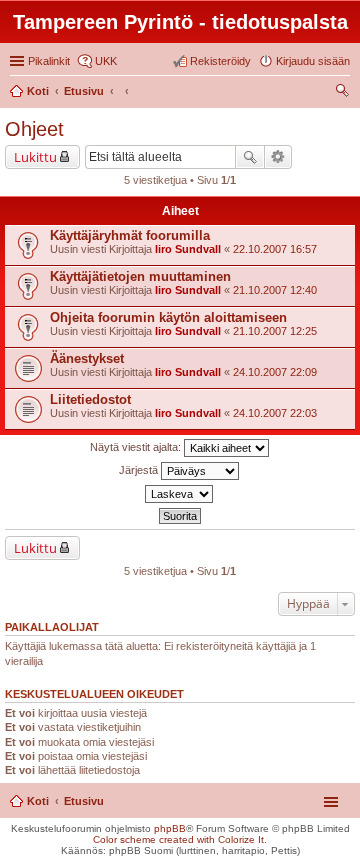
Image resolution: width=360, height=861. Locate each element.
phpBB (170, 828)
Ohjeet (34, 129)
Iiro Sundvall (188, 249)
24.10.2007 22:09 (275, 372)
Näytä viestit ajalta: (137, 447)
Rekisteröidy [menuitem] (220, 61)
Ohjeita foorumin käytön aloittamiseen (168, 317)
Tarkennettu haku (278, 157)
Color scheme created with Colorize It (178, 839)
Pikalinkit (49, 61)
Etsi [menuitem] (344, 93)
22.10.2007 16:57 (275, 249)
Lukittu (35, 157)
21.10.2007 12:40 (275, 290)
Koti (38, 801)
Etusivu (84, 801)
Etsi (250, 157)
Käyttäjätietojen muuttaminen (140, 276)
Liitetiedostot (90, 399)
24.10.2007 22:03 (275, 413)
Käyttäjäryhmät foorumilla (130, 235)
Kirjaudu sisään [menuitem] (313, 61)
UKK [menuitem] (106, 61)
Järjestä (140, 470)
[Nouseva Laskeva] (180, 494)
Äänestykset (87, 358)
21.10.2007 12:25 (275, 331)
